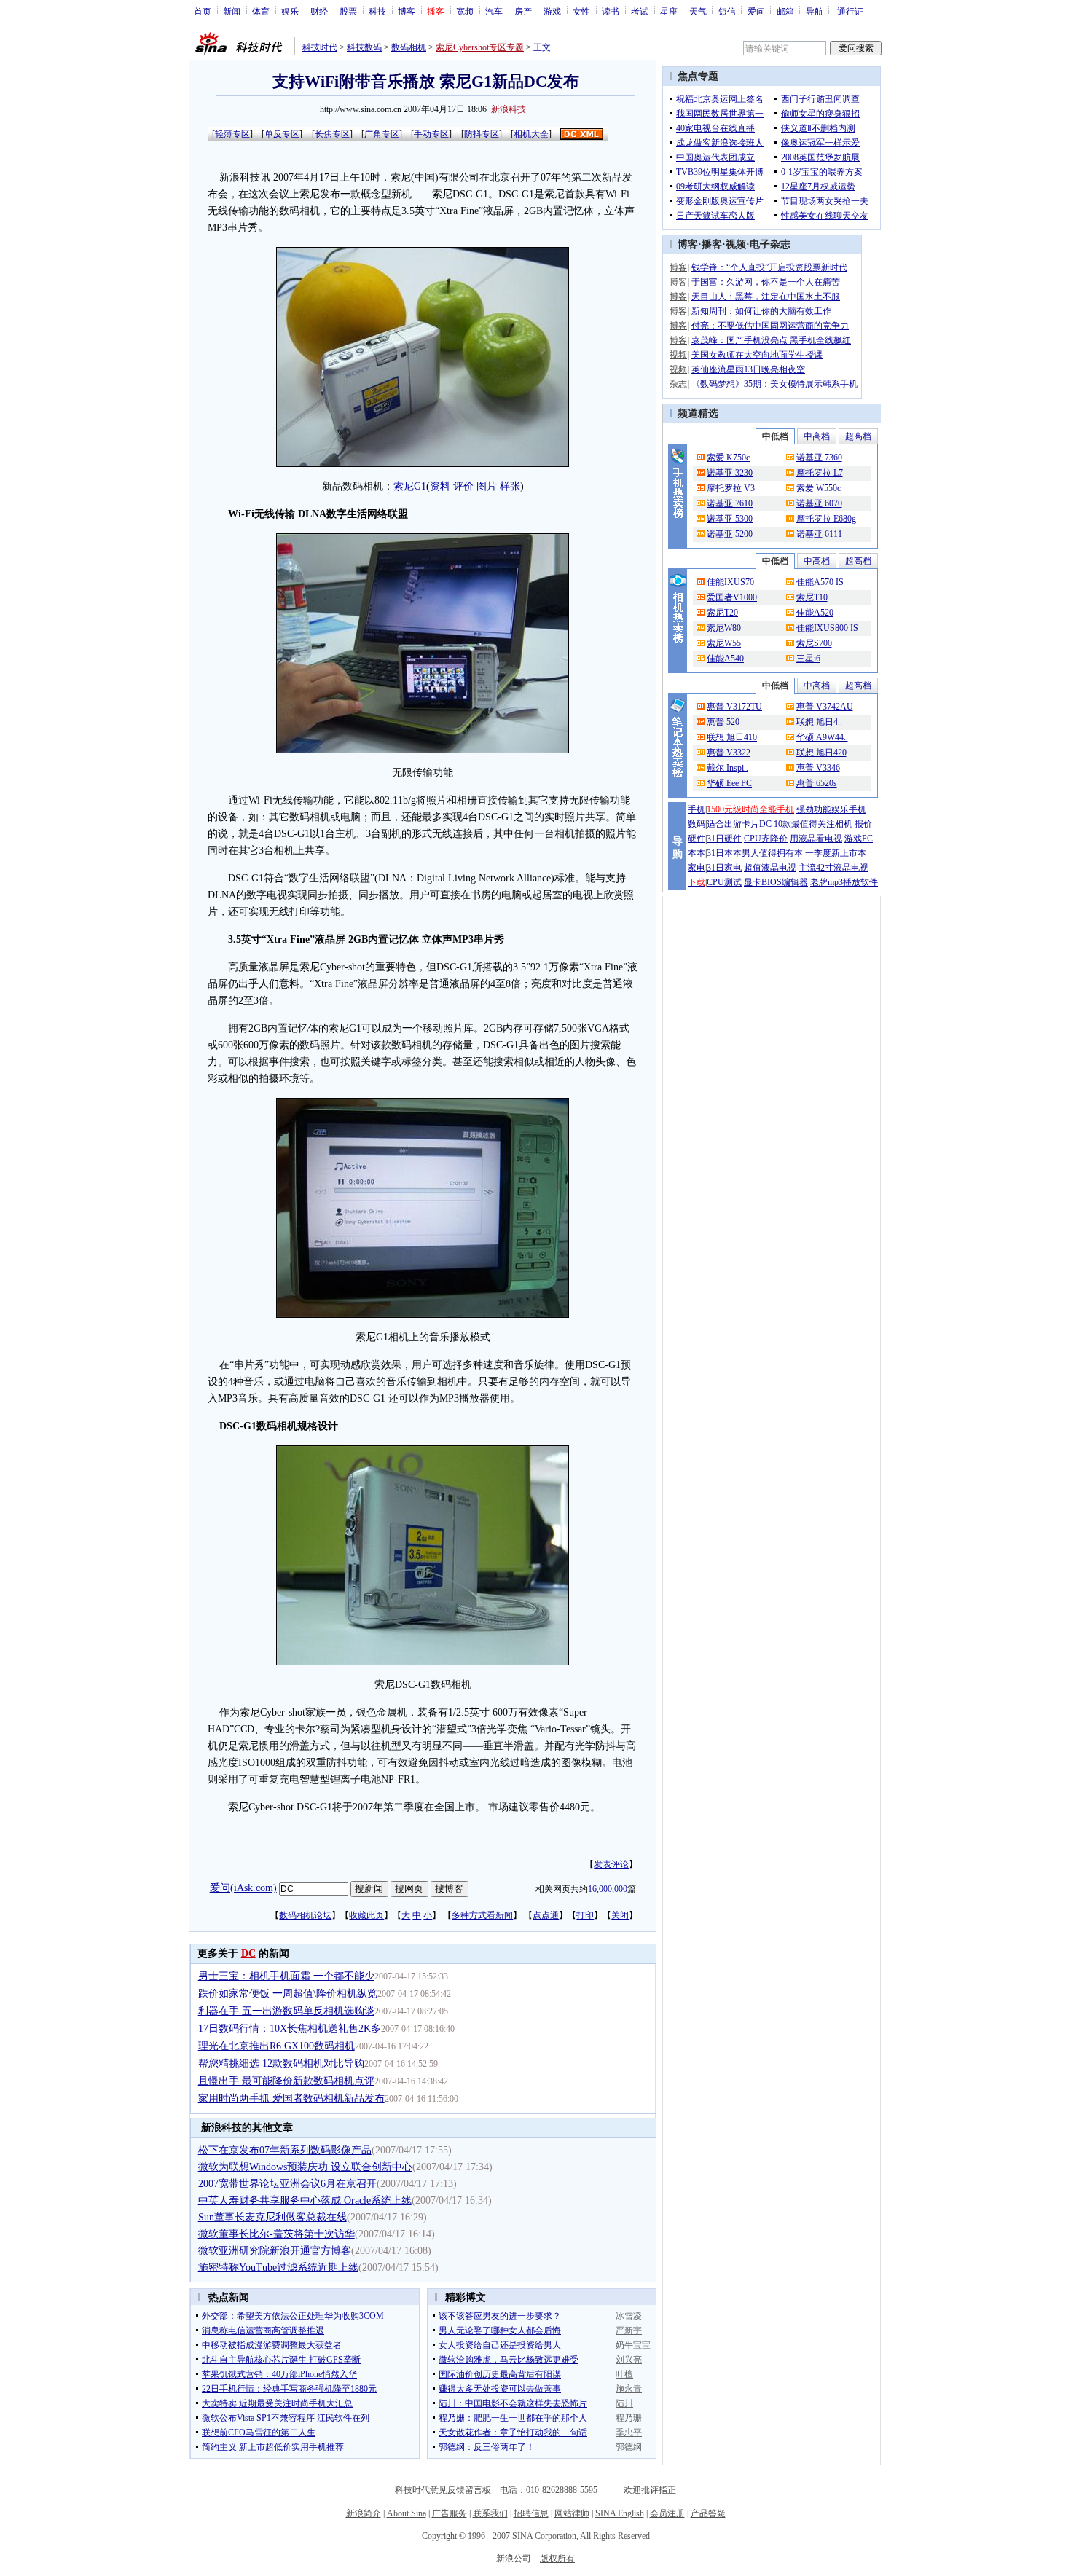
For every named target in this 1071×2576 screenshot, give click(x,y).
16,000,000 (608, 1889)
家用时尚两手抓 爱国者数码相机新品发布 (291, 2098)
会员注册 (667, 2513)
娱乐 (290, 11)
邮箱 (785, 11)
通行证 (850, 11)
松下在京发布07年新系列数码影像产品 (285, 2150)
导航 (815, 11)
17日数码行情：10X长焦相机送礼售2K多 (290, 2029)
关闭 (620, 1915)
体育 (261, 11)
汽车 (494, 11)
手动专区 (431, 134)
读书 (611, 11)
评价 (463, 486)
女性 (581, 11)
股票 (348, 11)
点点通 (546, 1915)
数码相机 (409, 47)
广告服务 (450, 2513)
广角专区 (382, 134)
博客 (407, 11)
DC (248, 1953)
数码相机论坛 (305, 1915)
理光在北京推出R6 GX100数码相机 (276, 2046)
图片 (487, 486)
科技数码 (364, 47)
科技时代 (320, 47)
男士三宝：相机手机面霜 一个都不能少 (286, 1976)
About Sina (407, 2513)
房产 (523, 11)
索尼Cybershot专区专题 (480, 47)
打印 (585, 1915)
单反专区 (282, 134)
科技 (377, 11)
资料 (440, 486)
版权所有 (557, 2559)
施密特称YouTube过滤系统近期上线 (278, 2267)
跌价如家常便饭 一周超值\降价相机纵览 (288, 1994)
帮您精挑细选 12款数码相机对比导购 (281, 2063)
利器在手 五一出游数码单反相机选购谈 (286, 2011)
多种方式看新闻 (482, 1915)
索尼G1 (410, 486)
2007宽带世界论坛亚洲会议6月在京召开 (287, 2184)
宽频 (465, 11)
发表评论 (611, 1864)
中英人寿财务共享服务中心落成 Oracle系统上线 (305, 2200)
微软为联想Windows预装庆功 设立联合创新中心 (305, 2167)
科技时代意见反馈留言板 (443, 2490)
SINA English (620, 2513)
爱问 (756, 11)
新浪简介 (364, 2513)
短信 (727, 11)
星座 (669, 11)
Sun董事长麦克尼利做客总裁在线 (272, 2217)
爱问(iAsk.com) (243, 1888)
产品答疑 (708, 2513)
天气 (698, 11)
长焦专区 (332, 134)
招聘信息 (531, 2513)
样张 (510, 486)
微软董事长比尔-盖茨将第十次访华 (276, 2234)
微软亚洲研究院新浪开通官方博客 (275, 2251)
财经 (319, 11)
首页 (203, 11)
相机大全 (531, 134)
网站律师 (572, 2513)
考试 (640, 11)
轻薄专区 (232, 134)
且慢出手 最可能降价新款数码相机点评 (286, 2081)
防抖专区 (482, 134)
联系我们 (490, 2513)
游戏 (552, 11)
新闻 (232, 11)
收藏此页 (366, 1915)
